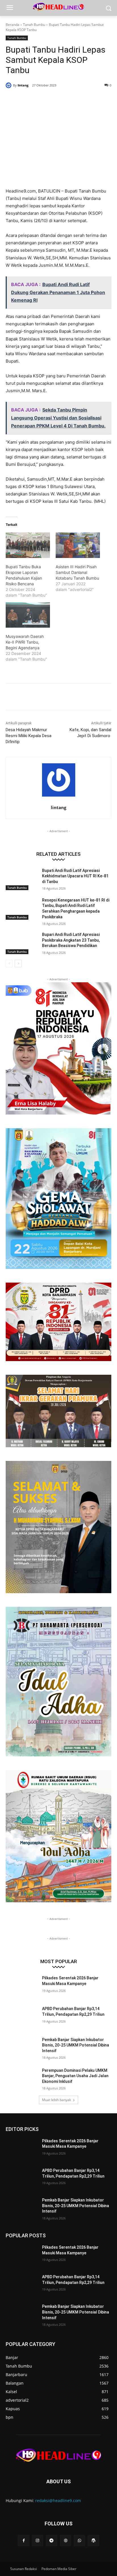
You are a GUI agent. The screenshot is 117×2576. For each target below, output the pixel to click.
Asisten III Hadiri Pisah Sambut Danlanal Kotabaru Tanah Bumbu (77, 572)
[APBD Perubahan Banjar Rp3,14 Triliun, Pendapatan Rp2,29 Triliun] (22, 2017)
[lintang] (9, 85)
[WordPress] (93, 2541)
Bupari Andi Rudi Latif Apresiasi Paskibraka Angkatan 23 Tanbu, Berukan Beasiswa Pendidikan (71, 940)
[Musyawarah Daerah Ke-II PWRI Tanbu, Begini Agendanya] (28, 615)
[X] (42, 100)
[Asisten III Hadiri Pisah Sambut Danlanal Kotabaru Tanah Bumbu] (78, 545)
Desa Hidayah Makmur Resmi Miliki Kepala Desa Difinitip (29, 736)
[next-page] (18, 964)
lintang (23, 85)
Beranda (12, 25)
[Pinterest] (55, 100)
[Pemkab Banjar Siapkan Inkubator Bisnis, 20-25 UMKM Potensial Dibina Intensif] (22, 2048)
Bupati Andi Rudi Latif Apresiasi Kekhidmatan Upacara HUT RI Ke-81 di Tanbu (75, 876)
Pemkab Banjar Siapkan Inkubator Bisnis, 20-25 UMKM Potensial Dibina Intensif (76, 2045)
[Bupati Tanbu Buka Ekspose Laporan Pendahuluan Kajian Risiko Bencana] (28, 545)
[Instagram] (38, 2541)
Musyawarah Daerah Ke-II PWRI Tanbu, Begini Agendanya (25, 642)
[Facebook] (29, 100)
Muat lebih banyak (57, 2100)
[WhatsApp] (68, 100)
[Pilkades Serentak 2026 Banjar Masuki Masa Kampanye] (22, 1986)
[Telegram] (52, 2541)
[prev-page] (9, 964)
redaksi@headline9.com (58, 2500)
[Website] (65, 2541)
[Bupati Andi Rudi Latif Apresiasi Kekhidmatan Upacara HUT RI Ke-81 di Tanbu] (22, 879)
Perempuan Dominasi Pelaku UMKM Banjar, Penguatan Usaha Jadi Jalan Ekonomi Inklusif (75, 2076)
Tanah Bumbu (34, 25)
